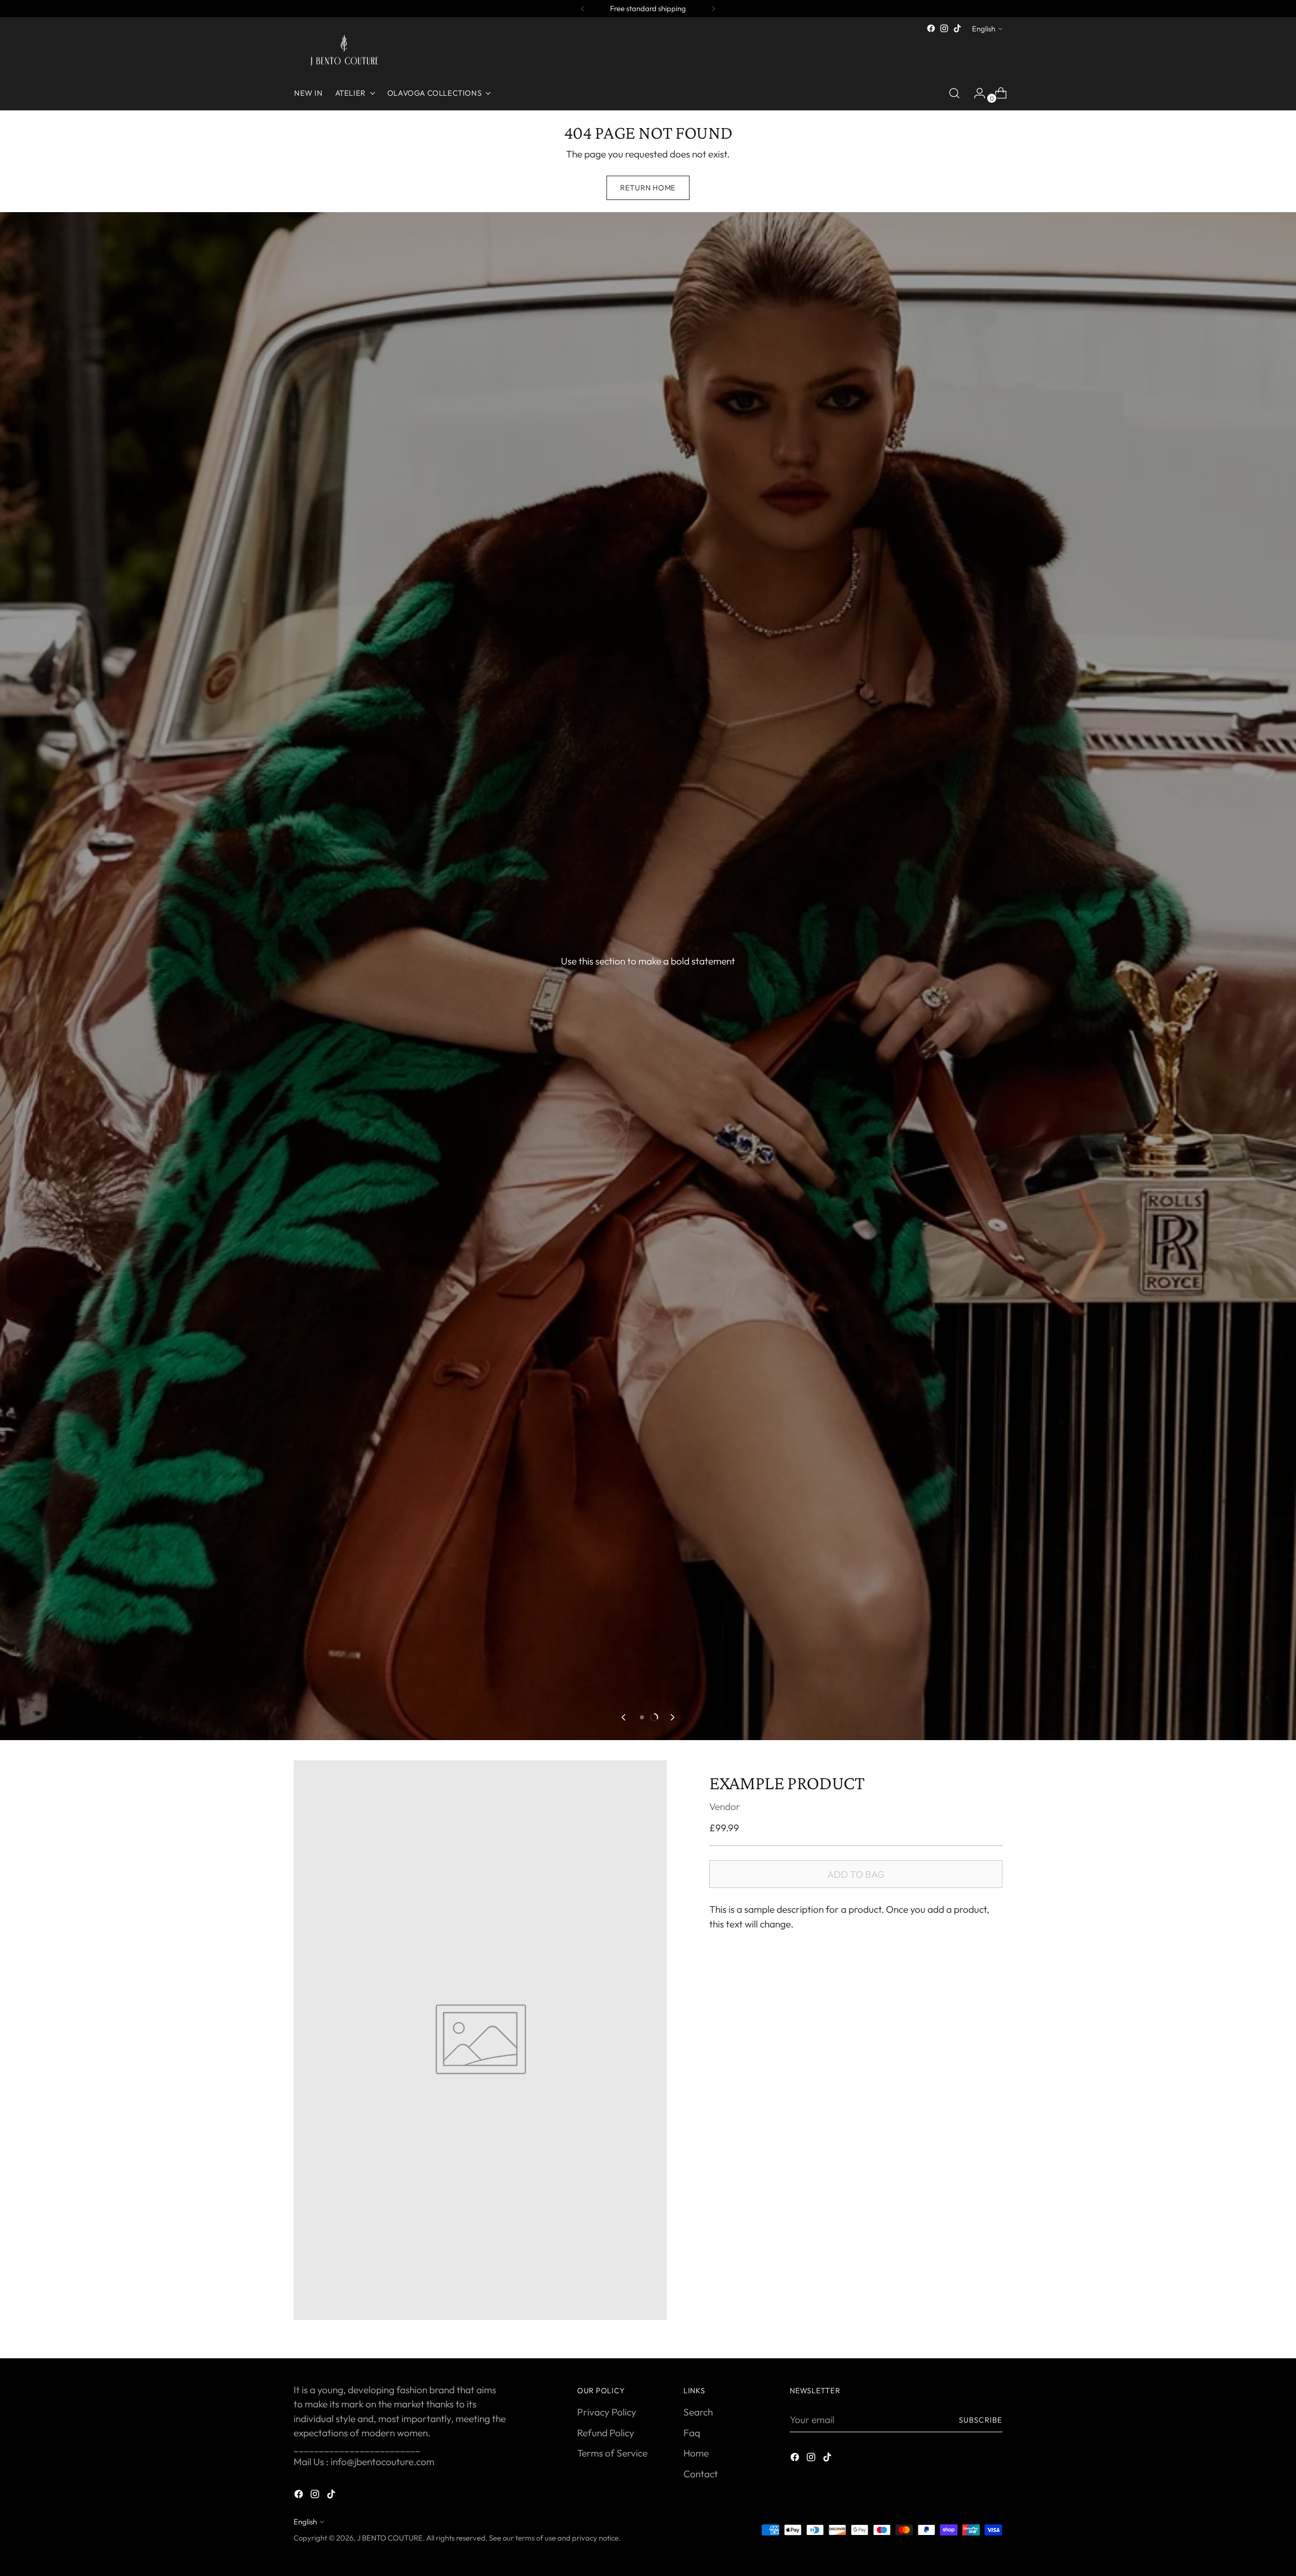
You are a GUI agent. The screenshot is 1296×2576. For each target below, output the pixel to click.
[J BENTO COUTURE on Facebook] (931, 28)
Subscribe (981, 2420)
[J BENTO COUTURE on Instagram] (944, 28)
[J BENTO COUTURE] (344, 52)
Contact (701, 2474)
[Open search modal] (954, 93)
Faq (692, 2433)
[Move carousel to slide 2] (654, 1717)
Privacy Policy (607, 2412)
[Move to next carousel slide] (672, 1717)
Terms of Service (612, 2453)
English (984, 29)
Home (696, 2453)
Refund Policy (606, 2433)
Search (698, 2412)
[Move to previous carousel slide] (624, 1717)
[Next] (713, 9)
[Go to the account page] (976, 93)
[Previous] (583, 9)
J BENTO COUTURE (390, 2538)
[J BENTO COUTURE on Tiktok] (957, 28)
